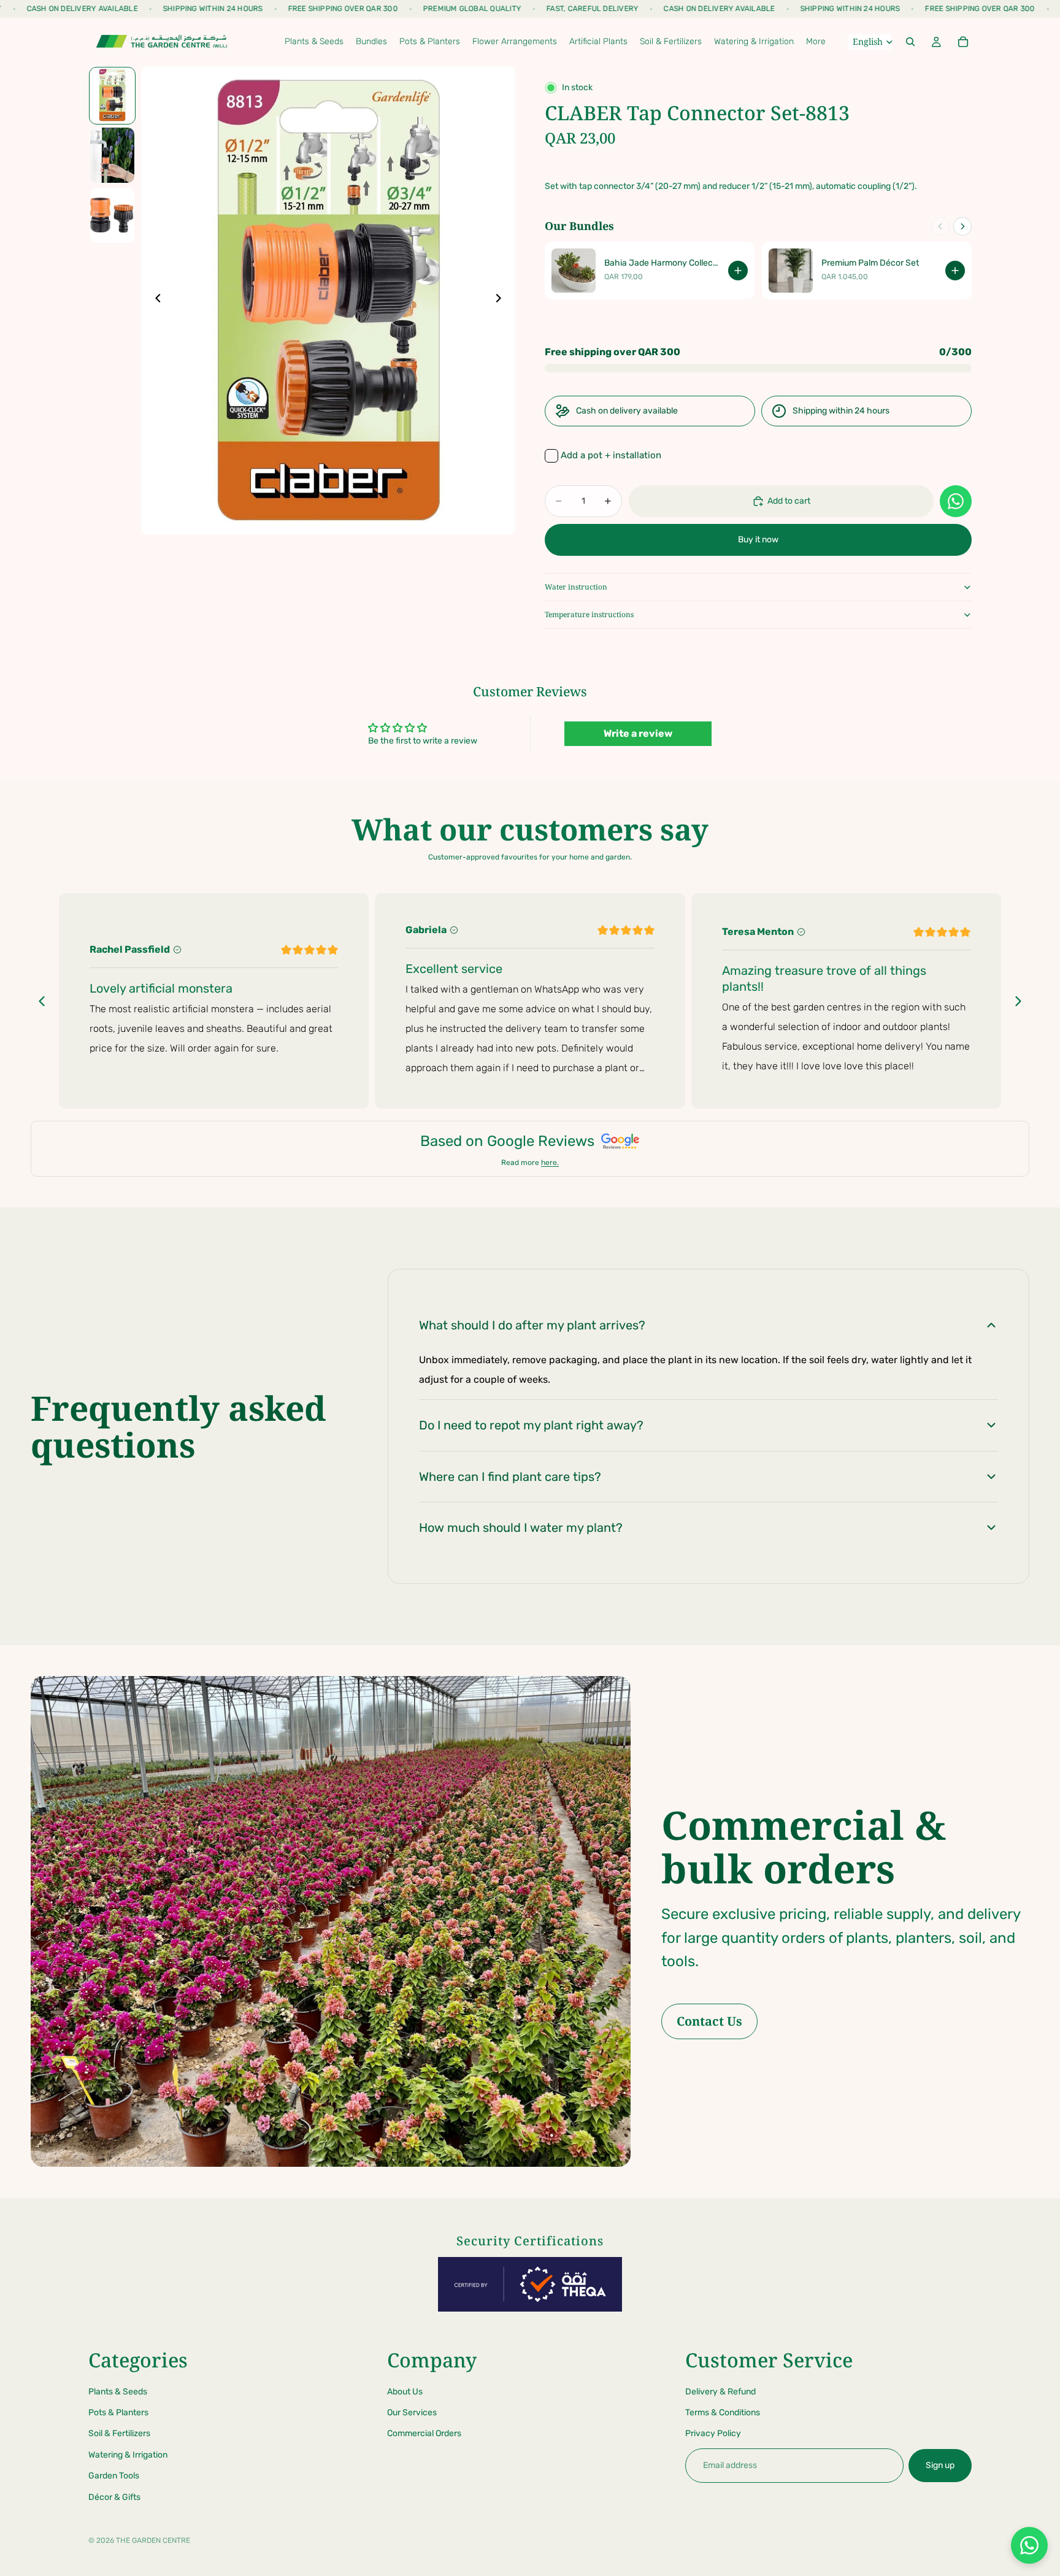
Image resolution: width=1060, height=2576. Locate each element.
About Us (405, 2391)
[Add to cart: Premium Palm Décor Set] (955, 271)
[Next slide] (502, 300)
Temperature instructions (589, 614)
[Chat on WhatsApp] (1029, 2545)
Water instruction (576, 587)
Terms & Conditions (723, 2413)
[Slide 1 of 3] (112, 95)
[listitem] (816, 42)
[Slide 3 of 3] (112, 215)
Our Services (412, 2413)
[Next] (962, 226)
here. (550, 1163)
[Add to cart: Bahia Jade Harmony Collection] (738, 271)
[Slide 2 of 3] (112, 155)
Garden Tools (114, 2476)
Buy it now (758, 540)
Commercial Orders (424, 2433)
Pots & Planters (118, 2413)
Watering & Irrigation (128, 2455)
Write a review (638, 733)
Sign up (940, 2465)
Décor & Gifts (114, 2497)
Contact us (709, 2021)
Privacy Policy (713, 2433)
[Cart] (963, 42)
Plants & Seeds (118, 2391)
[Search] (910, 42)
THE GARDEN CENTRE (153, 2540)
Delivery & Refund (720, 2391)
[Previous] (940, 226)
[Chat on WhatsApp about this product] (956, 501)
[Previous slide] (155, 300)
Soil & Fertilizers (119, 2433)
